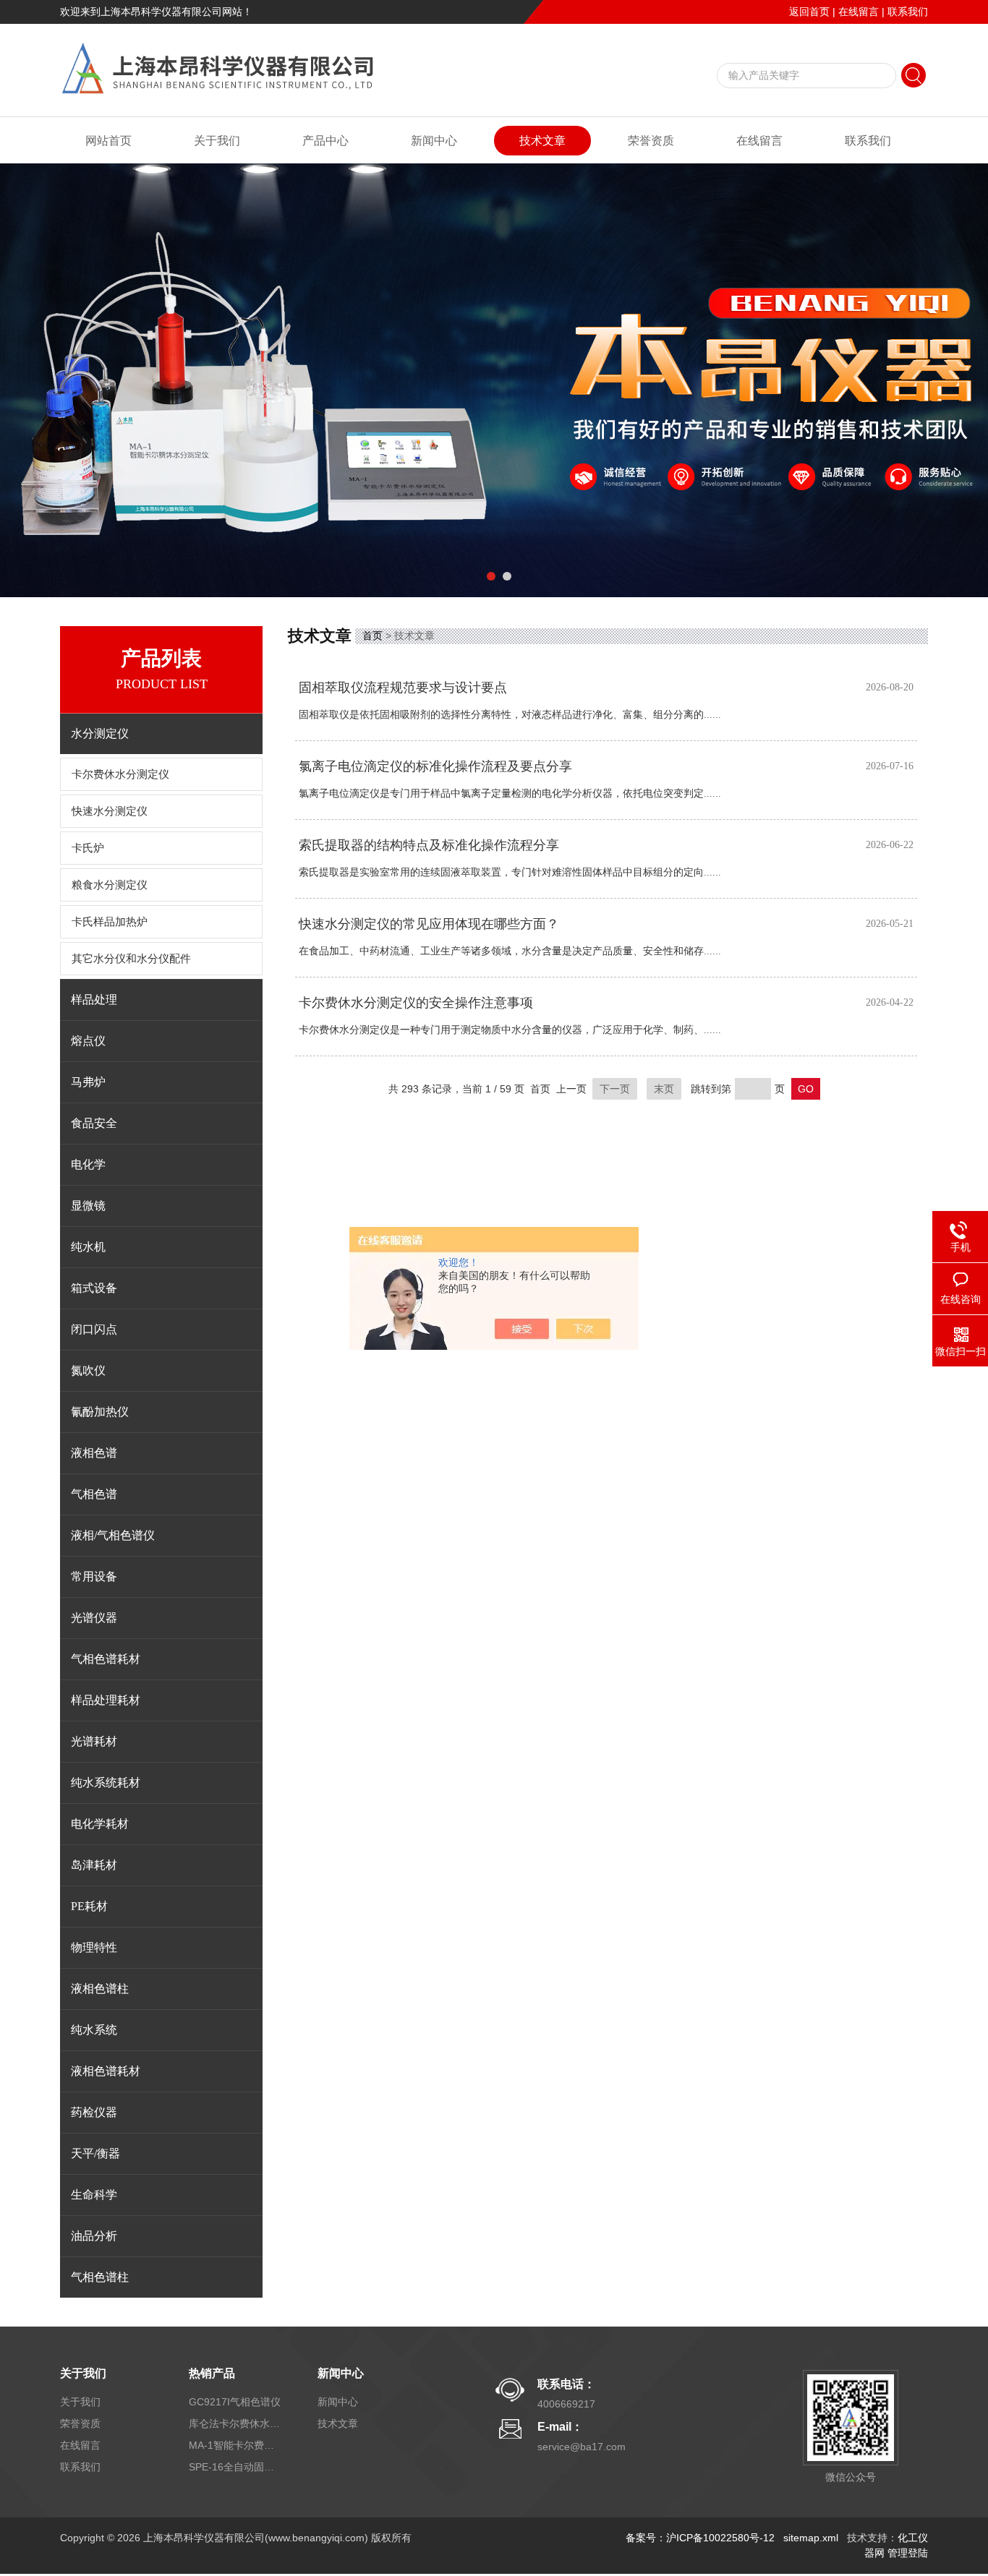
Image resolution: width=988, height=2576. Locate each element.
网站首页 (108, 141)
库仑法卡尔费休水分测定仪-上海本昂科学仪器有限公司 (236, 2423)
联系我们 (908, 12)
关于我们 (217, 141)
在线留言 (859, 12)
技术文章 (542, 141)
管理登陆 (908, 2553)
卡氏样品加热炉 (110, 922)
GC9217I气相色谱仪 (235, 2402)
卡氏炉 (88, 848)
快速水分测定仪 (110, 811)
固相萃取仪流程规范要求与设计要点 (403, 688)
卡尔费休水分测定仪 (120, 774)
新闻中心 (434, 141)
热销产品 (212, 2373)
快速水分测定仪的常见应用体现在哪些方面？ (429, 924)
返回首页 (809, 12)
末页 (664, 1089)
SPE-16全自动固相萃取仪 (236, 2467)
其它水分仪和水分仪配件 (131, 959)
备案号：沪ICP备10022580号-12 (700, 2538)
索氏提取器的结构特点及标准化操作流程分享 (429, 845)
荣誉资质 (651, 141)
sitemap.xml (811, 2538)
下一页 (615, 1089)
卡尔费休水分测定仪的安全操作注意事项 (416, 1003)
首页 (372, 636)
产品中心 (325, 141)
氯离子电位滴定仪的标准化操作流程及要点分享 (435, 766)
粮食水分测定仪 (110, 885)
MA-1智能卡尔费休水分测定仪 (236, 2445)
